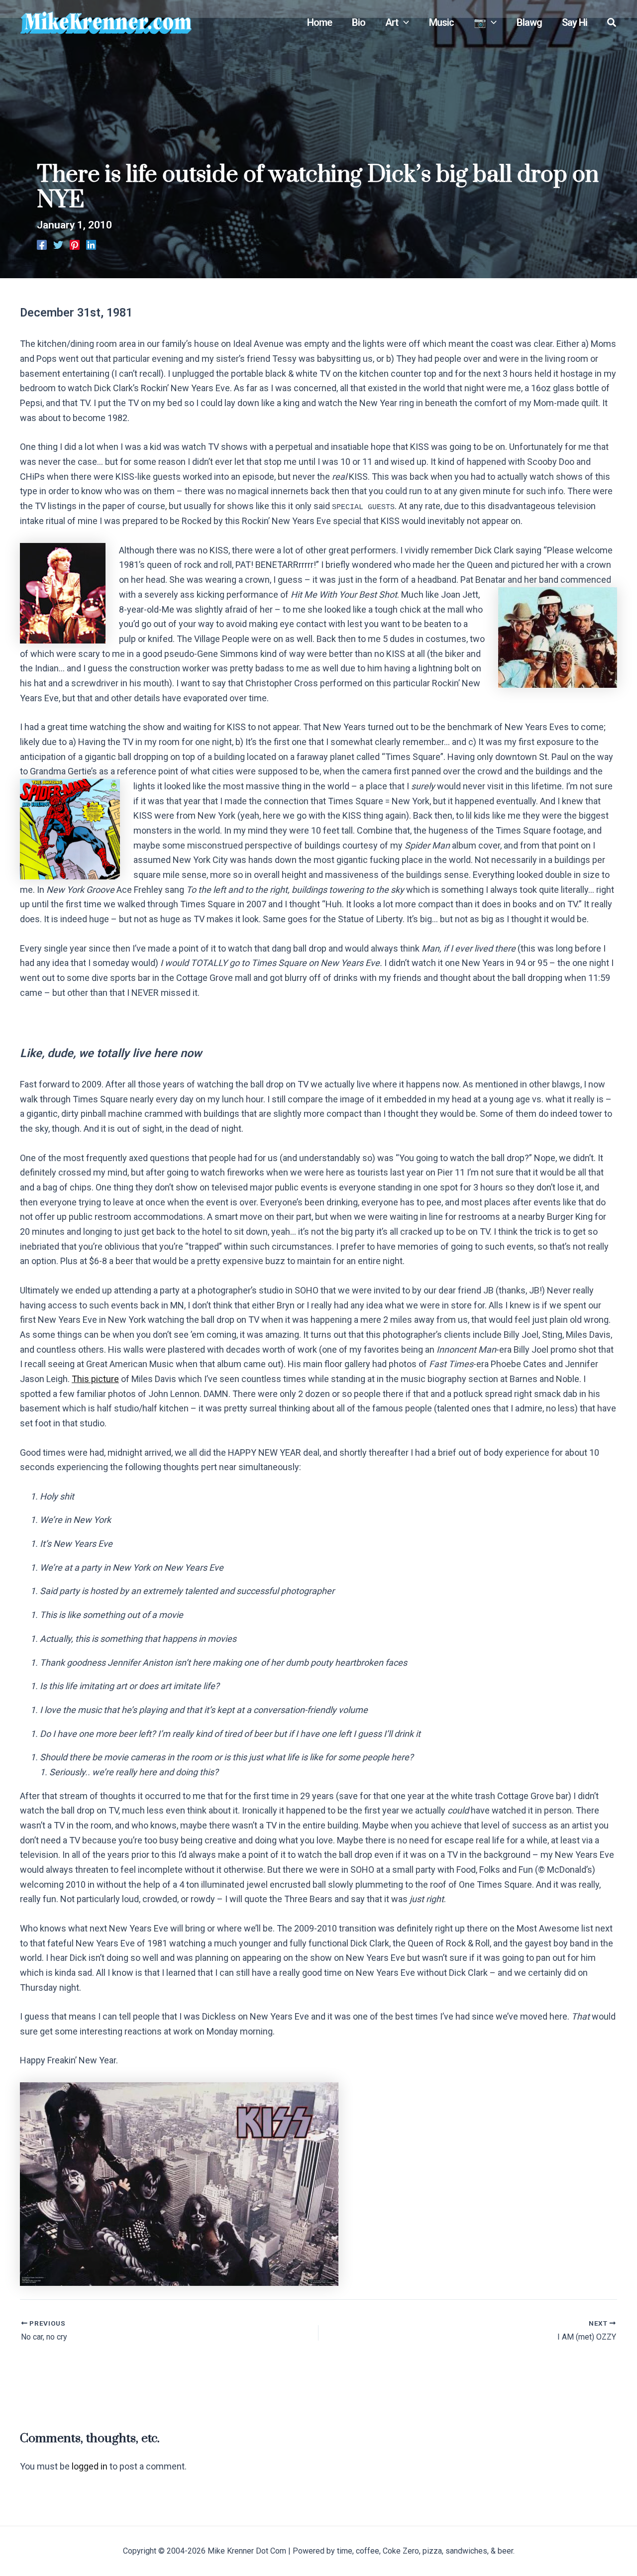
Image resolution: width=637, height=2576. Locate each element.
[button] (404, 22)
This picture (95, 1379)
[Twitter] (58, 244)
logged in (90, 2466)
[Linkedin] (91, 244)
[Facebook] (42, 244)
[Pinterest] (75, 244)
